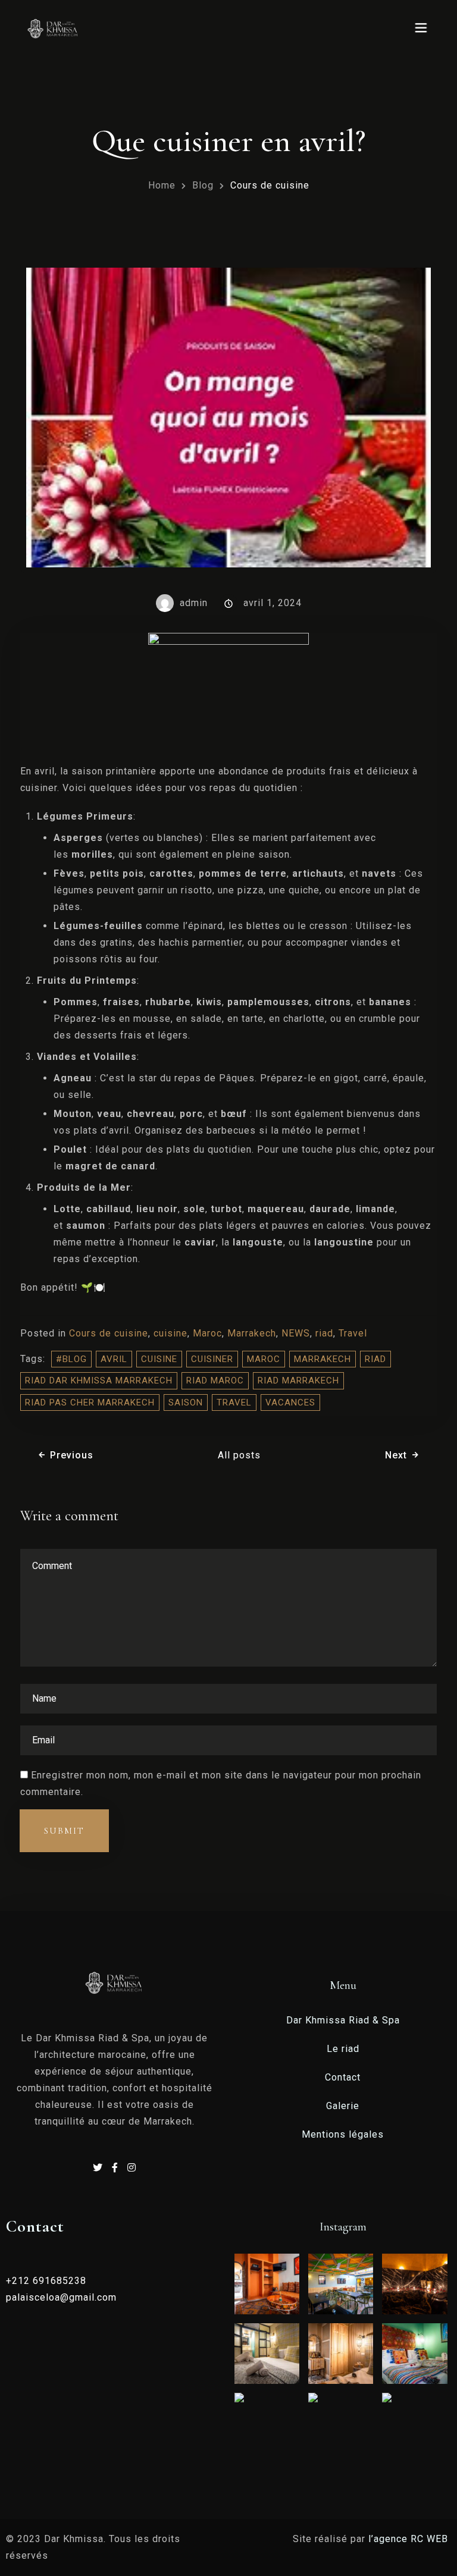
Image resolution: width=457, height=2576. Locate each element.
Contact (343, 2077)
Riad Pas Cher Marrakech (90, 1402)
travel (234, 1402)
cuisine (170, 1333)
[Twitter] (99, 2168)
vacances (290, 1402)
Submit (64, 1831)
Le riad (343, 2049)
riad (324, 1333)
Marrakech (252, 1333)
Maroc (207, 1333)
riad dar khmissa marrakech (99, 1380)
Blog (203, 185)
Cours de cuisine (109, 1333)
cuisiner (212, 1359)
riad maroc (215, 1380)
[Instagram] (132, 2168)
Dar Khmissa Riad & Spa (343, 2020)
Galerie (343, 2106)
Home (162, 185)
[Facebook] (117, 2168)
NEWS (296, 1333)
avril (114, 1359)
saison (186, 1402)
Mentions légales (343, 2134)
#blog (71, 1359)
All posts (239, 1455)
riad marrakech (298, 1380)
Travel (353, 1333)
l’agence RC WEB (410, 2539)
